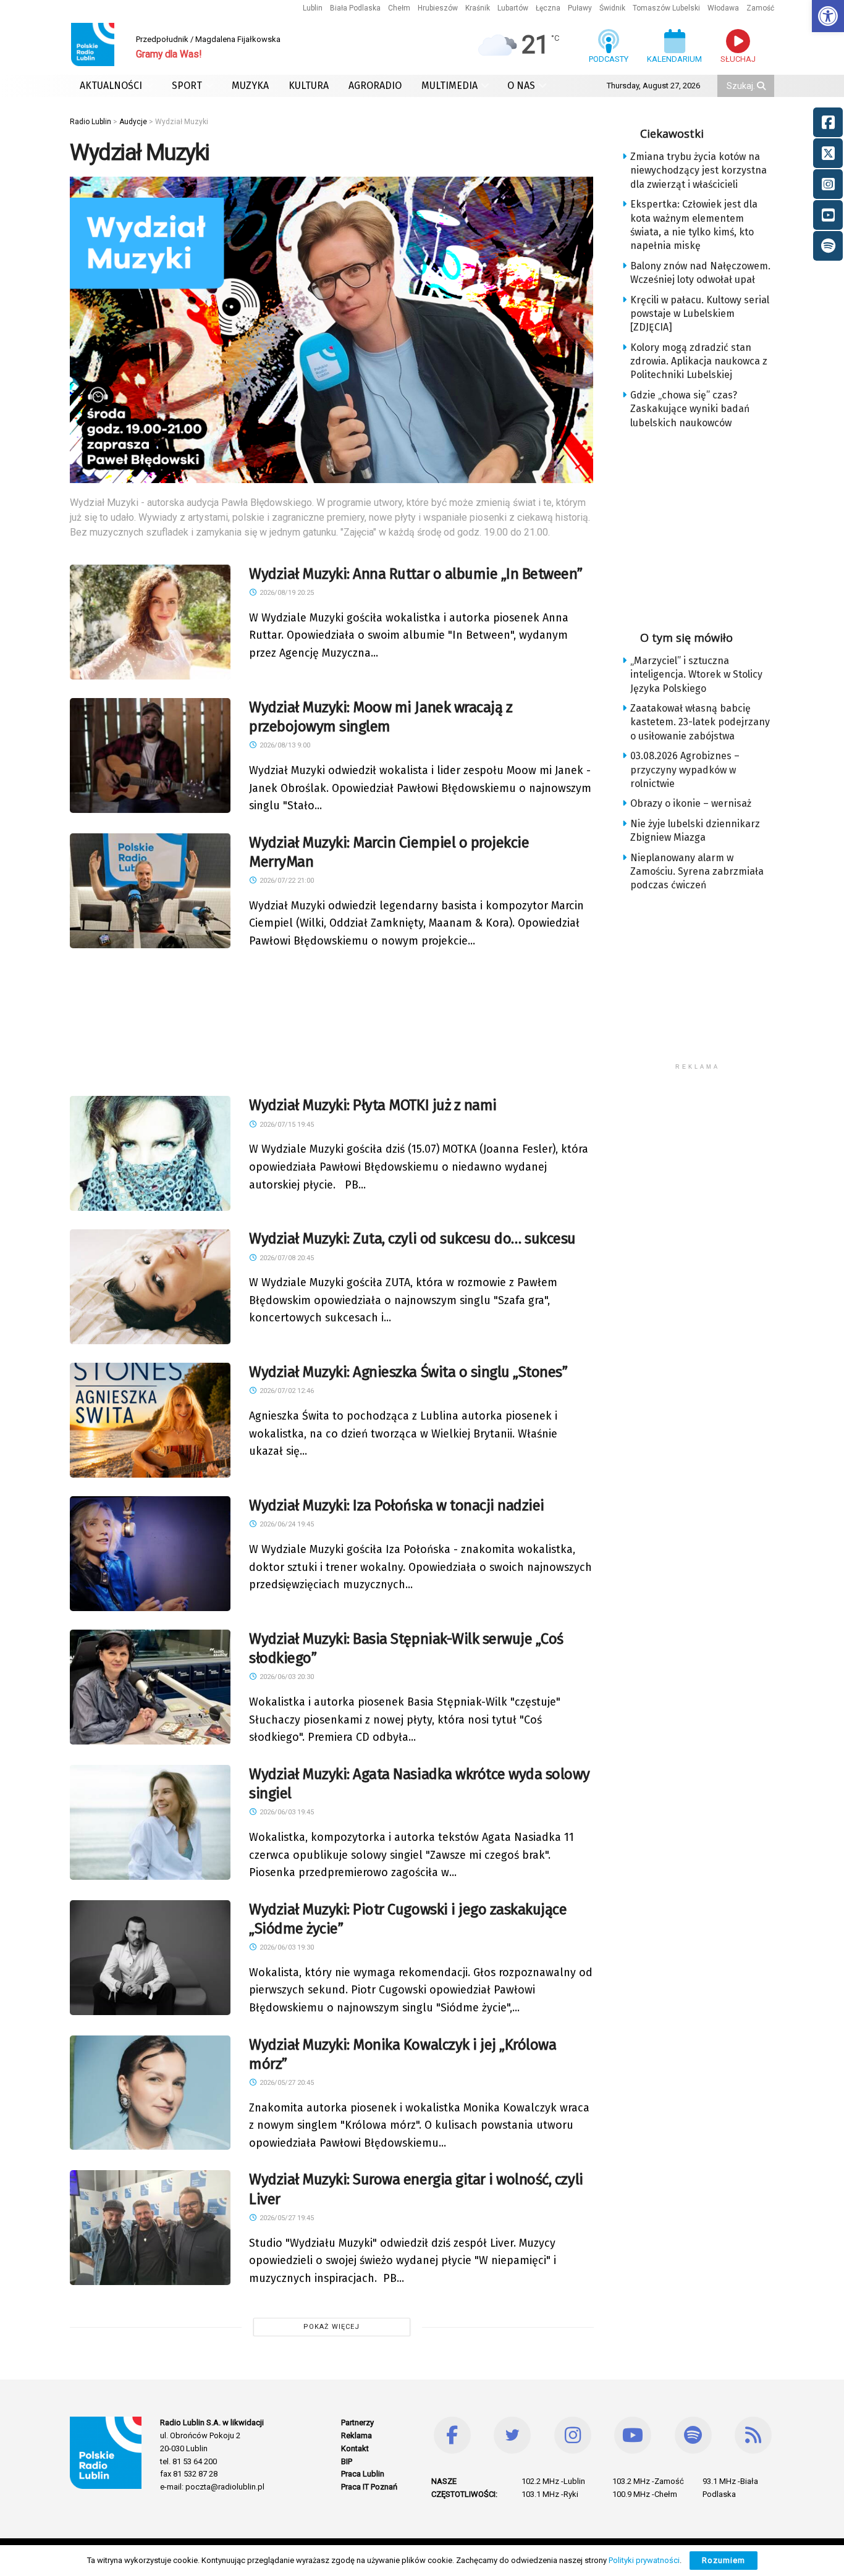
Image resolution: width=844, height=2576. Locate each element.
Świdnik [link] (612, 8)
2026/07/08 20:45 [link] (286, 1258)
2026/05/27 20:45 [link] (286, 2083)
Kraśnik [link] (478, 8)
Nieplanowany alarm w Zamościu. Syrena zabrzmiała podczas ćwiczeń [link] (697, 872)
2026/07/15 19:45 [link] (286, 1125)
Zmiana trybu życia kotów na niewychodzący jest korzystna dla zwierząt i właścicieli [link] (698, 170)
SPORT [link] (187, 86)
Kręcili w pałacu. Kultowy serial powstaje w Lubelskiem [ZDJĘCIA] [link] (700, 314)
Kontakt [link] (355, 2448)
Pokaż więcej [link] (331, 2327)
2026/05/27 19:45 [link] (286, 2218)
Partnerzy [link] (357, 2422)
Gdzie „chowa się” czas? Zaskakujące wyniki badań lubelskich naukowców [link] (690, 409)
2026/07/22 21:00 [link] (286, 881)
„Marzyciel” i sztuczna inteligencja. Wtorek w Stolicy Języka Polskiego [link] (696, 675)
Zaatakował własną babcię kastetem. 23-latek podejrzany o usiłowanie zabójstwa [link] (700, 722)
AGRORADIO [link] (375, 86)
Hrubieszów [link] (438, 8)
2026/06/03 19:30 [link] (286, 1947)
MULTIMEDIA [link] (449, 86)
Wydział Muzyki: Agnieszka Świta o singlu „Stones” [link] (408, 1372)
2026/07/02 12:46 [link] (286, 1391)
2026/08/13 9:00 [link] (284, 745)
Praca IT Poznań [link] (369, 2487)
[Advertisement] (332, 1020)
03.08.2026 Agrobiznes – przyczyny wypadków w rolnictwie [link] (685, 770)
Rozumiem (724, 2560)
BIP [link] (347, 2461)
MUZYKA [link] (250, 86)
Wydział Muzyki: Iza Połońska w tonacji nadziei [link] (397, 1505)
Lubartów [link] (513, 8)
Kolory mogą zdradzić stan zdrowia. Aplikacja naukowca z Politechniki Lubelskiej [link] (699, 361)
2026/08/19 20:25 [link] (286, 593)
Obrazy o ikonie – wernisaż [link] (691, 803)
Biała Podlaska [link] (355, 8)
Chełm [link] (399, 8)
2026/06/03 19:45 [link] (286, 1812)
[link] (828, 16)
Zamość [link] (760, 8)
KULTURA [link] (309, 86)
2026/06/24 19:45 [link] (286, 1524)
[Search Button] (762, 86)
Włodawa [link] (723, 8)
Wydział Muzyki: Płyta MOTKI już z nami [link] (373, 1105)
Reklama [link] (357, 2435)
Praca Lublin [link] (363, 2474)
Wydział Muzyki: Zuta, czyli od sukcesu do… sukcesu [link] (412, 1239)
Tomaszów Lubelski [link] (666, 8)
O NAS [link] (521, 86)
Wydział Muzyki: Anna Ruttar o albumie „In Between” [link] (416, 574)
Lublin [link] (313, 8)
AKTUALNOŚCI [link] (111, 86)
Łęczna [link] (548, 8)
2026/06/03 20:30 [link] (286, 1677)
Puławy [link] (580, 8)
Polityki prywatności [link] (644, 2560)
